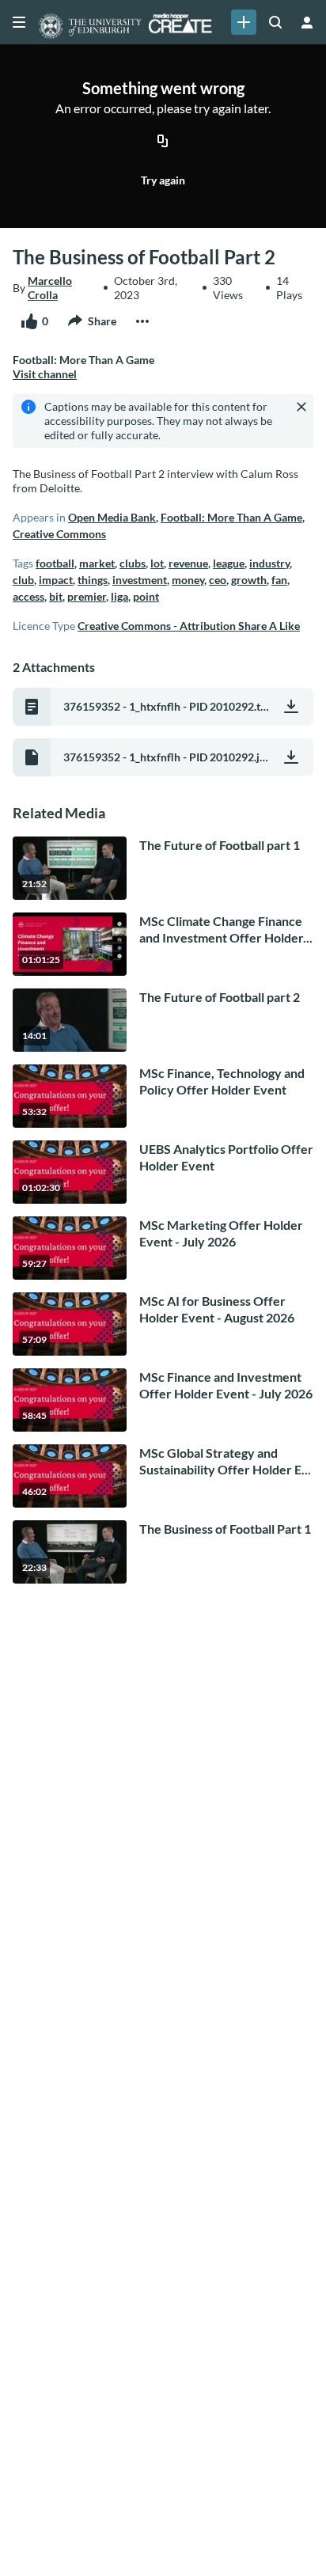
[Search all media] (275, 22)
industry (269, 563)
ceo (218, 580)
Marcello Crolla (50, 288)
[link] (244, 22)
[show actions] (142, 321)
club (23, 580)
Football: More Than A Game (231, 517)
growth (249, 580)
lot (157, 563)
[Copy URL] (163, 142)
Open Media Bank (112, 517)
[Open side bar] (19, 22)
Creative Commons (59, 534)
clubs (133, 563)
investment (140, 580)
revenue (188, 563)
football (55, 563)
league (229, 563)
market (97, 563)
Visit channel (45, 374)
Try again (163, 180)
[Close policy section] (301, 407)
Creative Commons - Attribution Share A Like (189, 626)
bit (56, 596)
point (146, 596)
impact (56, 580)
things (93, 580)
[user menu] (307, 22)
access (28, 596)
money (188, 580)
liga (119, 596)
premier (87, 596)
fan (279, 580)
